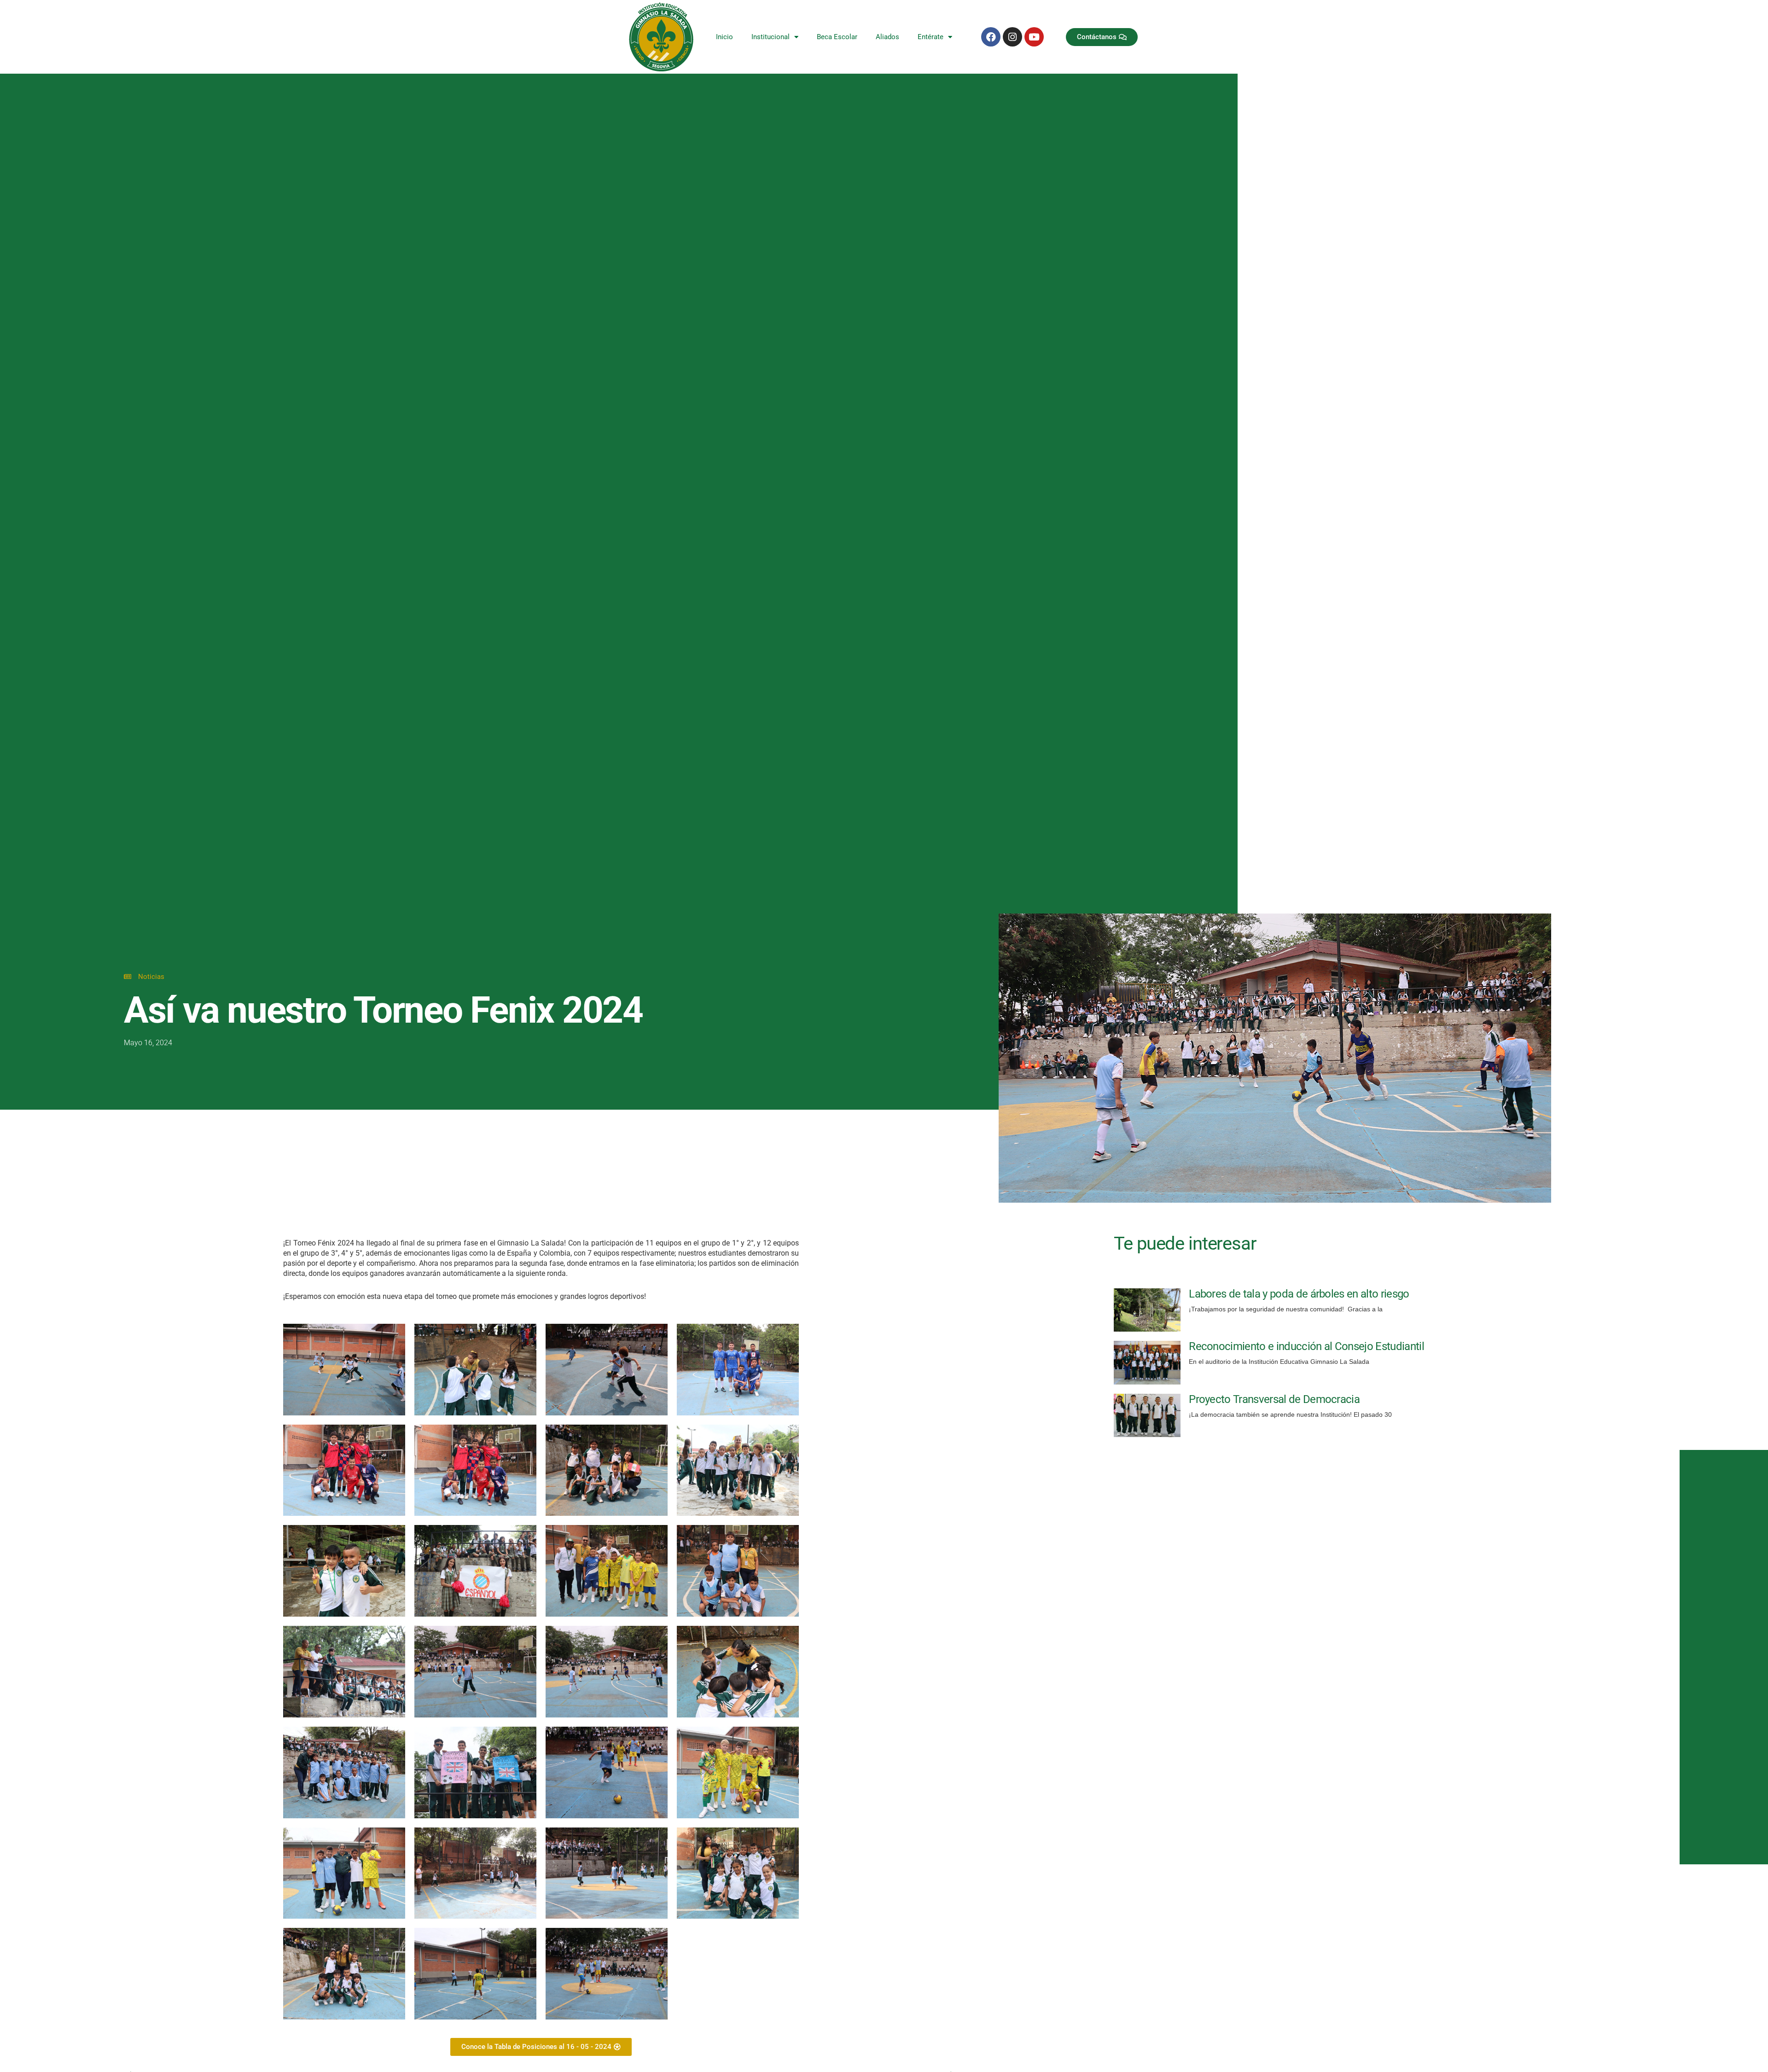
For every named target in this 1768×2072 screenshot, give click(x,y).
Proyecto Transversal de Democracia (1274, 1399)
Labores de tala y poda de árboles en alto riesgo (1299, 1294)
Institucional (771, 37)
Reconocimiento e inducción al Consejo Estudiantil (1306, 1346)
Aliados (887, 37)
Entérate (931, 37)
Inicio (724, 37)
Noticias (151, 977)
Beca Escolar (837, 37)
